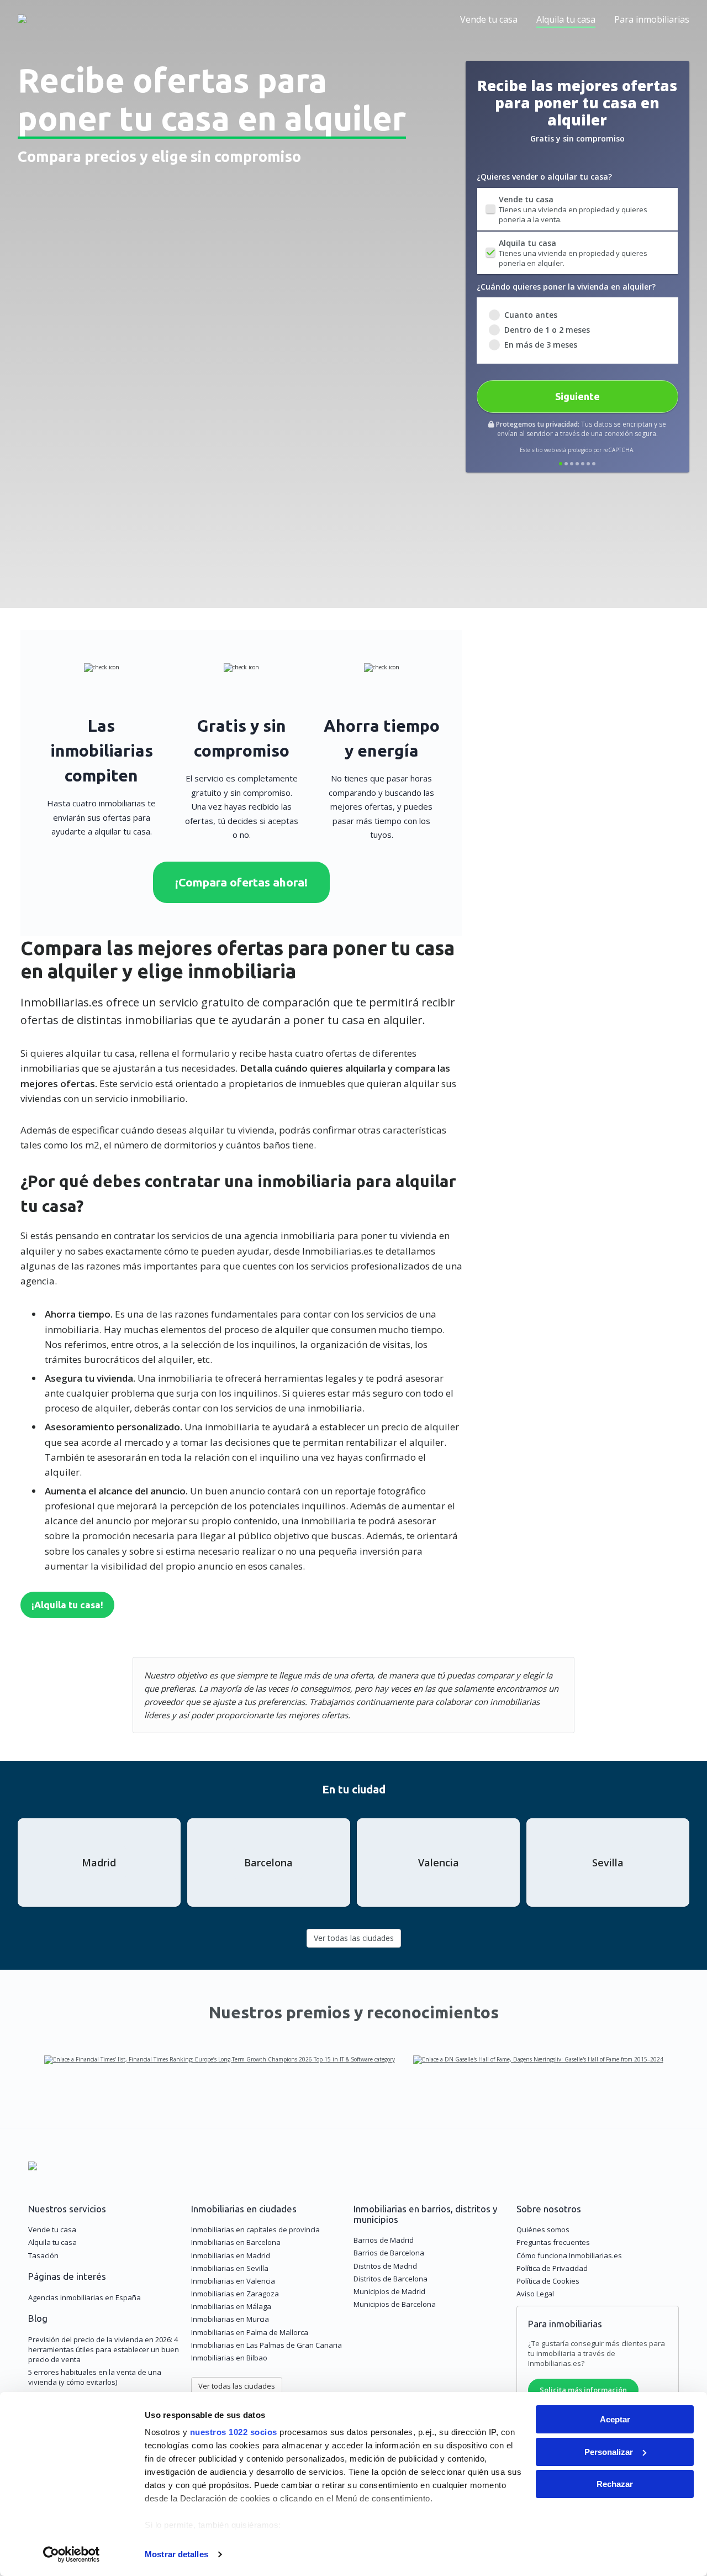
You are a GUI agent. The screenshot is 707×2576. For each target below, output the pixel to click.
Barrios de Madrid (384, 2240)
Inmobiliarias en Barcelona (236, 2242)
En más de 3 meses (541, 345)
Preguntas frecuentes (553, 2242)
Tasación (43, 2255)
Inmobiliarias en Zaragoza (235, 2294)
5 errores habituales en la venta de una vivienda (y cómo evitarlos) (95, 2377)
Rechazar (615, 2484)
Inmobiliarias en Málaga (231, 2306)
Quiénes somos (543, 2229)
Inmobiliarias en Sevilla (230, 2268)
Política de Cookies (548, 2281)
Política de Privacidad (552, 2268)
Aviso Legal (535, 2294)
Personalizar (609, 2452)
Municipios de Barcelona (395, 2304)
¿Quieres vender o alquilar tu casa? (544, 177)
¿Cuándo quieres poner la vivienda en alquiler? (566, 287)
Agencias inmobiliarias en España (85, 2297)
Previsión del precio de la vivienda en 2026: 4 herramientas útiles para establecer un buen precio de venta (104, 2349)
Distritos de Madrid (385, 2266)
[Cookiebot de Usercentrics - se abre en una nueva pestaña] (72, 2554)
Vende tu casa (489, 19)
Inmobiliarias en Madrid (231, 2255)
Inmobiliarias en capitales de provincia (255, 2229)
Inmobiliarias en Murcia (230, 2319)
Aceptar (615, 2419)
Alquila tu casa (566, 19)
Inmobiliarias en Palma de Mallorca (250, 2332)
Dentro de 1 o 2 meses (547, 330)
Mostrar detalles (176, 2554)
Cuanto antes (531, 315)
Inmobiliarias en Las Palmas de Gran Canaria (267, 2345)
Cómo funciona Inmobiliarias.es (569, 2255)
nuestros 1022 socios (234, 2432)
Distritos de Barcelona (391, 2279)
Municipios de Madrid (389, 2291)
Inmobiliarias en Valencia (233, 2281)
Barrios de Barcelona (389, 2253)
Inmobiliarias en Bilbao (229, 2358)
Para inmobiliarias (652, 19)
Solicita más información (583, 2390)
